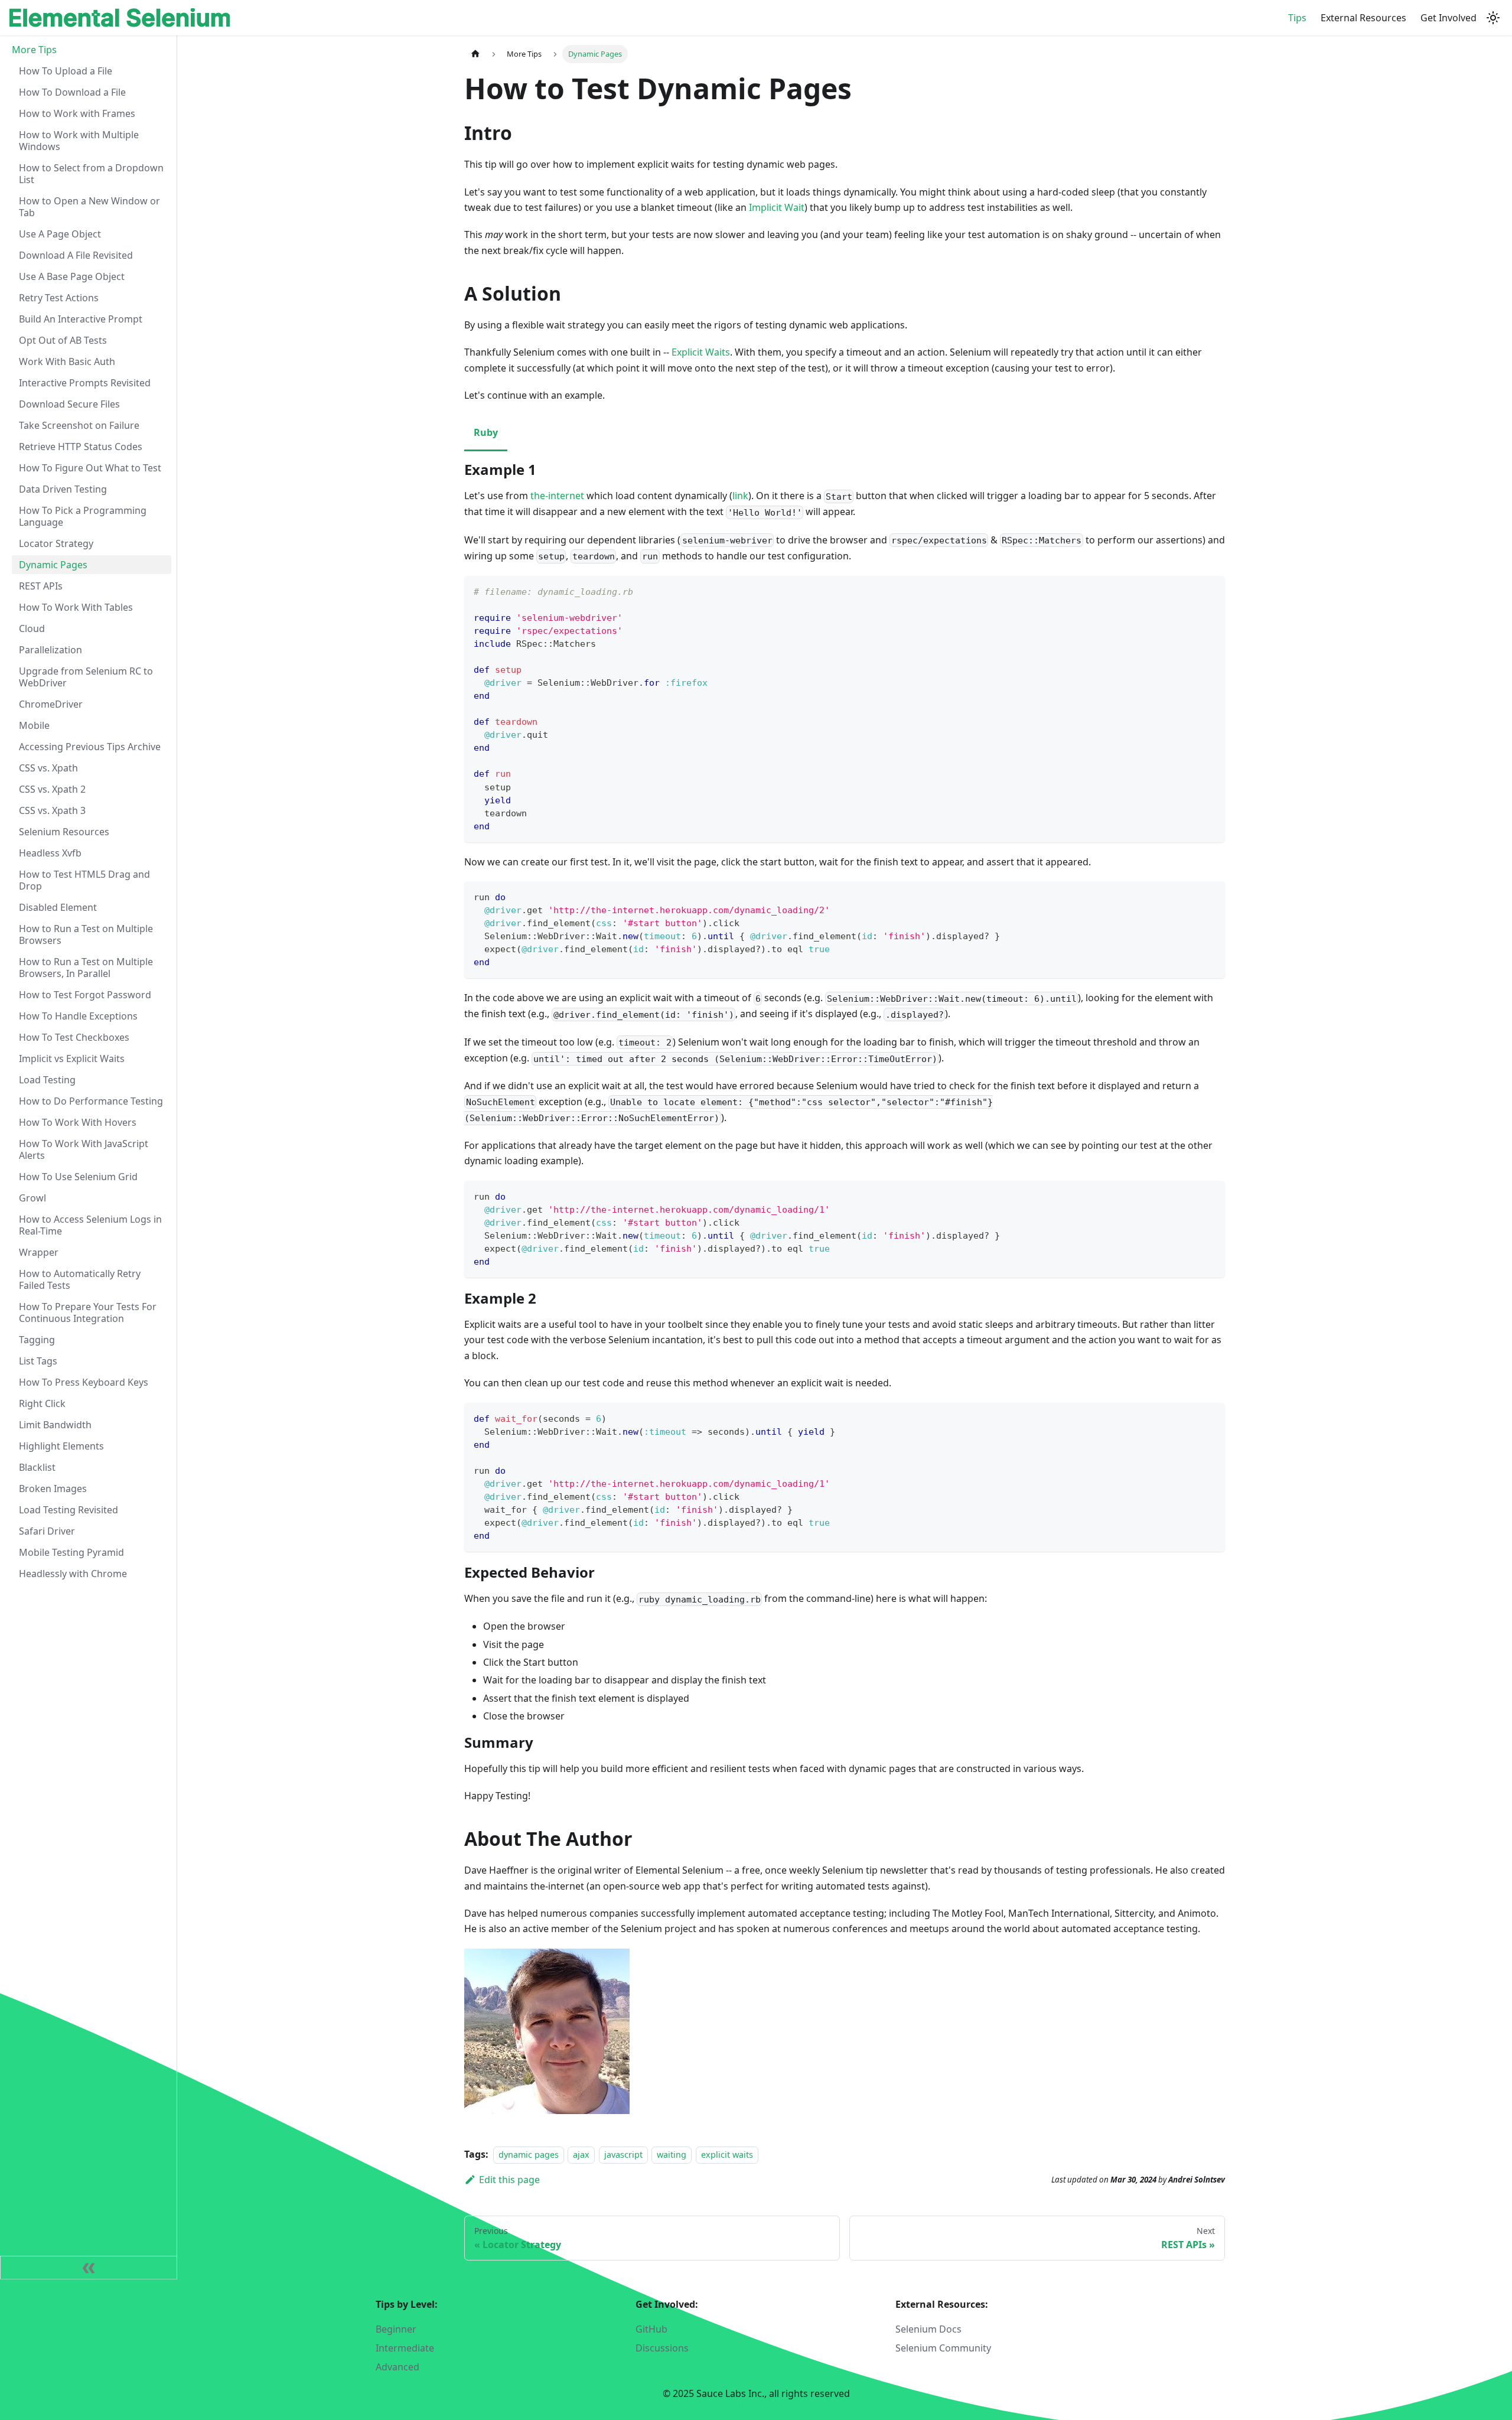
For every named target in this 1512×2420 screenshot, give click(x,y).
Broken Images (53, 1489)
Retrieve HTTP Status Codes (81, 447)
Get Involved (1449, 18)
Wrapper (39, 1252)
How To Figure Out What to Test (90, 468)
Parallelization (50, 650)
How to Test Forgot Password (85, 995)
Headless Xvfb (50, 853)
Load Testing (47, 1080)
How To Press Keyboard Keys (84, 1382)
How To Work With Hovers (78, 1122)
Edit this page (509, 2180)
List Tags (38, 1361)
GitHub (651, 2329)
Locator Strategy (56, 543)
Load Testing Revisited (69, 1510)
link (740, 496)
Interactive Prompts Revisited (85, 383)
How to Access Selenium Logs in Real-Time (90, 1225)
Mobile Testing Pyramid (71, 1552)
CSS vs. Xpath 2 (52, 789)
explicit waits (727, 2154)
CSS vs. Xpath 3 (52, 810)
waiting (672, 2154)
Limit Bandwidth (55, 1425)
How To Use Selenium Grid (78, 1177)
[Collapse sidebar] (89, 2268)
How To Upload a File (66, 71)
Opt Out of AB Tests (63, 340)
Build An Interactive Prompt (81, 319)
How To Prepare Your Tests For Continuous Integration (88, 1312)
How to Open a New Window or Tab (89, 207)
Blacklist (37, 1467)
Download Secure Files (69, 404)
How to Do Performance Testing (91, 1101)
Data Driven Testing (63, 489)
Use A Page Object (60, 234)
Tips (1297, 18)
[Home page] (475, 54)
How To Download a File (72, 92)
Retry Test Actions (59, 298)
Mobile (34, 725)
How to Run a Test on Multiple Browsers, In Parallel (86, 968)
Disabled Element (58, 907)
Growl (32, 1198)
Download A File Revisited (76, 255)
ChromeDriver (51, 704)
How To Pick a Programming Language (83, 516)
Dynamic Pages (53, 565)
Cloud (32, 628)
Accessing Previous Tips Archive (90, 747)
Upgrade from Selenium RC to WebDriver (86, 677)
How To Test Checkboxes (74, 1037)
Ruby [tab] (486, 432)
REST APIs (41, 586)
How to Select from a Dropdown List (91, 174)
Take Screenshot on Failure (79, 425)
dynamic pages (529, 2154)
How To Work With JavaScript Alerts (84, 1149)
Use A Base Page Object (72, 276)
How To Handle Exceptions (78, 1016)
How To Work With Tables (76, 607)
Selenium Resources (64, 832)
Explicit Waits (701, 352)
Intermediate (405, 2348)
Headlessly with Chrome (73, 1574)
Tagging (37, 1340)
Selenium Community (943, 2348)
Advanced (397, 2367)
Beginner (396, 2329)
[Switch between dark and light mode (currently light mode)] (1493, 18)
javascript (623, 2154)
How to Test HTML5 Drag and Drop (84, 880)
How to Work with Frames (77, 113)
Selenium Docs (928, 2329)
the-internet (557, 496)
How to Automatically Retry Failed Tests (80, 1279)
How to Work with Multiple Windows (79, 141)
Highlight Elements (61, 1446)
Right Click (42, 1403)
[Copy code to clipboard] (1210, 590)
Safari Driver (47, 1531)
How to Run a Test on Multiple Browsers (86, 934)
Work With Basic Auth (67, 361)
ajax (581, 2154)
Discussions (662, 2348)
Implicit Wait (777, 207)
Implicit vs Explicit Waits (72, 1058)
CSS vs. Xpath (48, 768)
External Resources (1363, 18)
